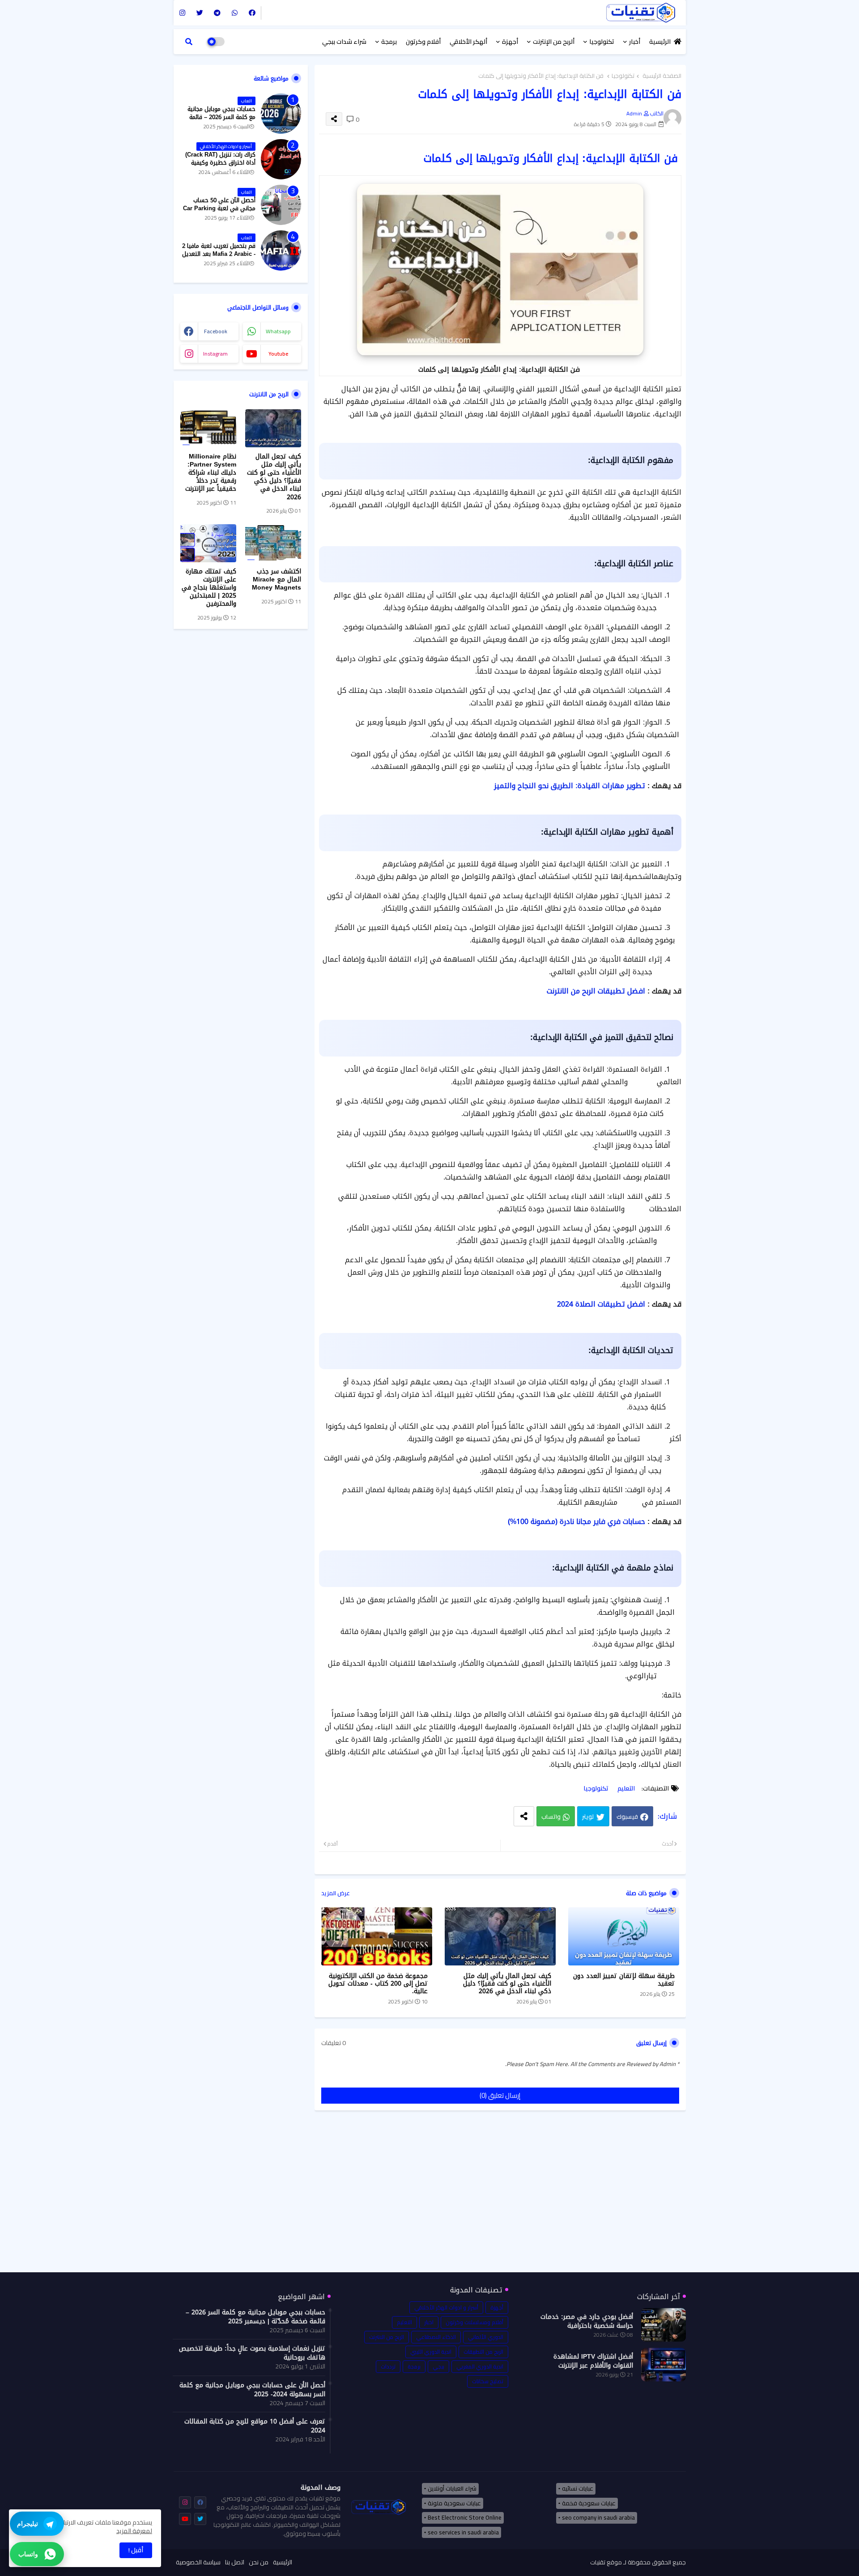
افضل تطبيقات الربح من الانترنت (596, 991)
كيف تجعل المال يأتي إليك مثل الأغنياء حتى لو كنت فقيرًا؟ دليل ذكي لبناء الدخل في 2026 (507, 1984)
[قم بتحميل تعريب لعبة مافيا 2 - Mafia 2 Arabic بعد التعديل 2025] (281, 250)
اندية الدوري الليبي (431, 2352)
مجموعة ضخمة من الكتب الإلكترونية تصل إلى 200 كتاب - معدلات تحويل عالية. (378, 1984)
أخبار (635, 42)
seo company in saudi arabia (598, 2517)
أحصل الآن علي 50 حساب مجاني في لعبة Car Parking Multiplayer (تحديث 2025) (219, 209)
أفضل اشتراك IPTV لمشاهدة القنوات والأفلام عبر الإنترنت (593, 2361)
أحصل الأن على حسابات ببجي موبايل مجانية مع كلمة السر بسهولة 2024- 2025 (252, 2390)
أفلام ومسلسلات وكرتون (474, 2322)
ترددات (388, 2366)
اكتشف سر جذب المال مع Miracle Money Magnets (276, 580)
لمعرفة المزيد (134, 2531)
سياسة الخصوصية (198, 2563)
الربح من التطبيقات (483, 2352)
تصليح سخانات (488, 2381)
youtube (278, 354)
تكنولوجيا (602, 42)
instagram (215, 354)
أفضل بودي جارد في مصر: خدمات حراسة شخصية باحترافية (587, 2321)
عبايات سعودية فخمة (589, 2503)
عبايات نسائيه (578, 2488)
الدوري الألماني (486, 2337)
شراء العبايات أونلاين (452, 2488)
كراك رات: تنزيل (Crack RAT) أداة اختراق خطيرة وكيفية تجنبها (220, 163)
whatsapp (278, 331)
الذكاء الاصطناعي (436, 2337)
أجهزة (510, 42)
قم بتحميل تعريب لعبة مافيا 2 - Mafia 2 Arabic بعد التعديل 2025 (219, 254)
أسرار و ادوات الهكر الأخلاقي (446, 2307)
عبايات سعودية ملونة (454, 2503)
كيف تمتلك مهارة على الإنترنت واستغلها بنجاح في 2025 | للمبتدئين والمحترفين (209, 588)
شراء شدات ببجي (344, 42)
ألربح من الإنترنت (554, 42)
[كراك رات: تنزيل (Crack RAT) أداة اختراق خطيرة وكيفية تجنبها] (281, 159)
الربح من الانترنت (387, 2337)
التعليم (626, 1789)
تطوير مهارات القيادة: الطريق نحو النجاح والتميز (570, 786)
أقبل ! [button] (136, 2550)
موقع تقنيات (606, 2562)
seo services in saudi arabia (463, 2532)
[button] (189, 42)
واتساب (551, 1816)
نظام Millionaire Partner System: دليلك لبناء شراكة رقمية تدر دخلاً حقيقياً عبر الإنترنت (211, 473)
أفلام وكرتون (423, 42)
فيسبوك (627, 1816)
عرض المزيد (336, 1893)
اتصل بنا (235, 2563)
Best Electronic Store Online (465, 2517)
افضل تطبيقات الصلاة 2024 (601, 1304)
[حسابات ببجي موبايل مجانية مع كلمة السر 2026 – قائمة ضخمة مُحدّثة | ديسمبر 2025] (281, 114)
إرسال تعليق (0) (500, 2095)
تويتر (588, 1816)
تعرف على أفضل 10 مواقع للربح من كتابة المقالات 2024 (255, 2426)
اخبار (429, 2322)
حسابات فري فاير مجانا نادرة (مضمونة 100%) (576, 1521)
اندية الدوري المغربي (480, 2366)
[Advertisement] (500, 2198)
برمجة (389, 42)
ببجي (438, 2366)
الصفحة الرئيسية (662, 76)
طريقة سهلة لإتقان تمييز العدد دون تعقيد (624, 1980)
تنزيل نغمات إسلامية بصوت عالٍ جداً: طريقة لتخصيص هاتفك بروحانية (252, 2353)
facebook (216, 331)
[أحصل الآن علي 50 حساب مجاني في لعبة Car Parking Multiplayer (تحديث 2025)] (281, 205)
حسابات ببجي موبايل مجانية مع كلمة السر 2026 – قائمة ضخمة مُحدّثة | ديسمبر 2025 (221, 117)
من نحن (259, 2563)
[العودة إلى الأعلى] (836, 2557)
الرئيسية (660, 42)
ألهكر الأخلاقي (468, 42)
